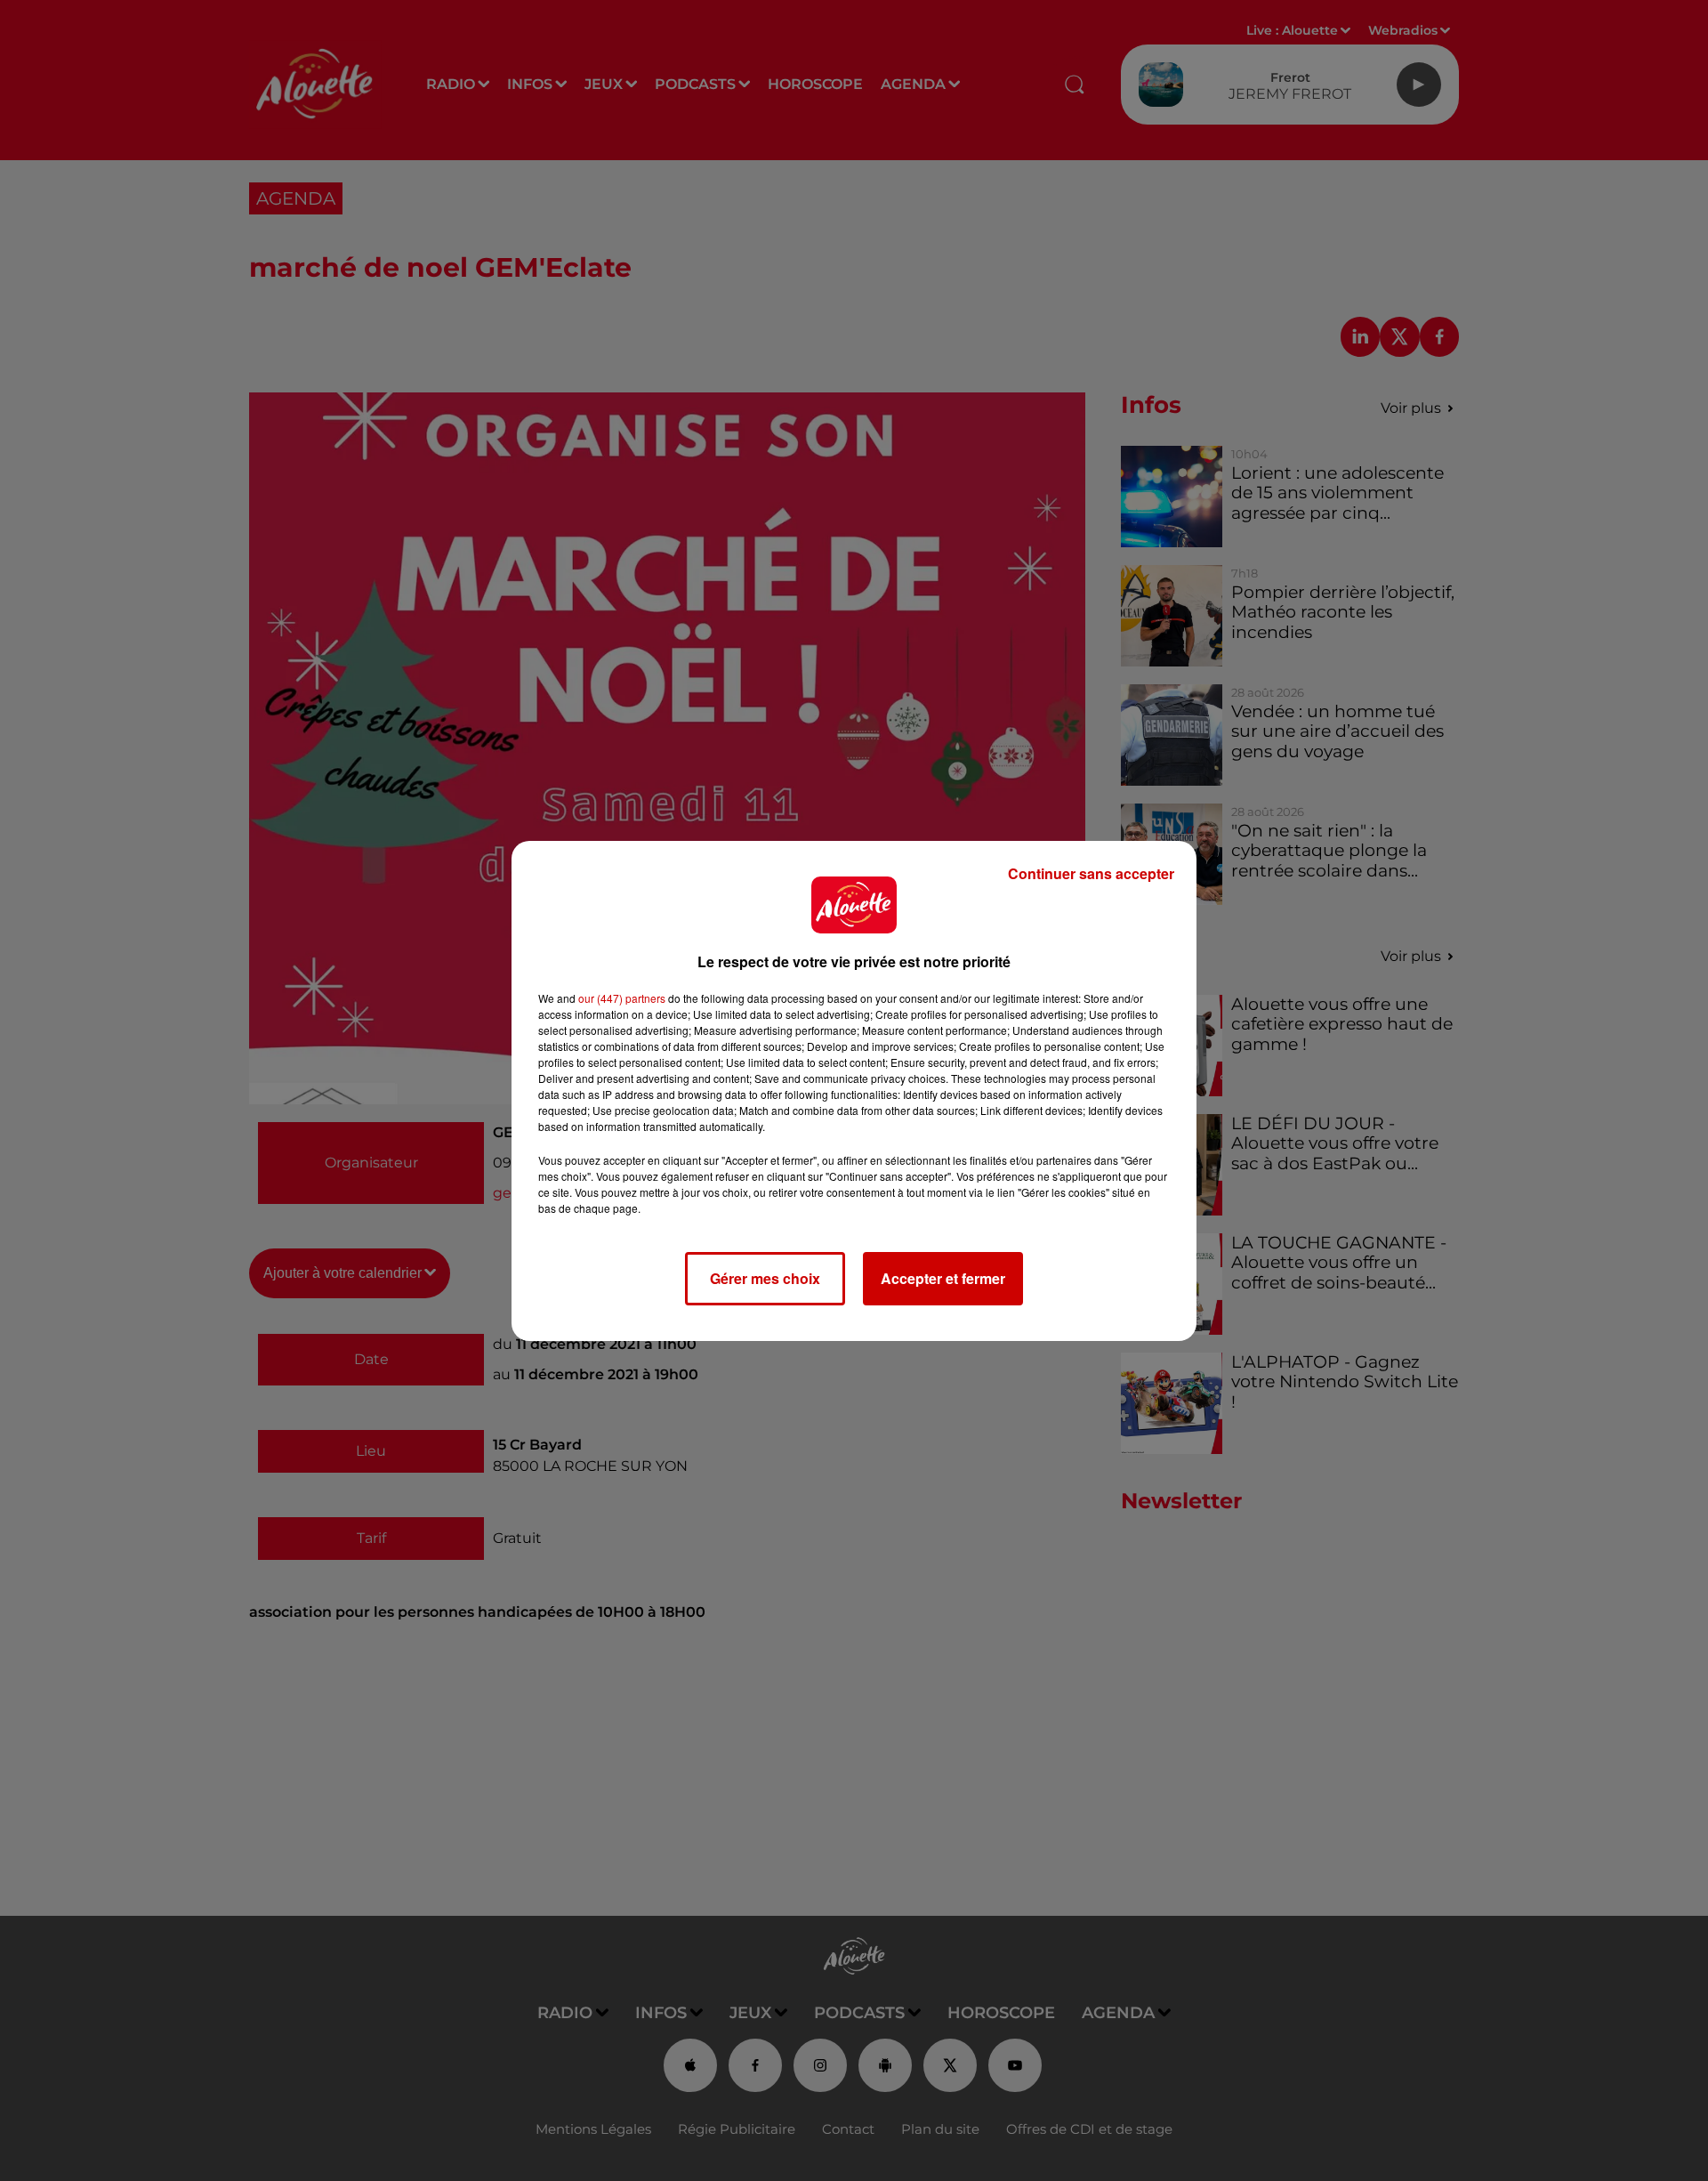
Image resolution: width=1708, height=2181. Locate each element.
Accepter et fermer (943, 1278)
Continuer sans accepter (1091, 873)
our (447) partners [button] (622, 998)
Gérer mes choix (765, 1278)
